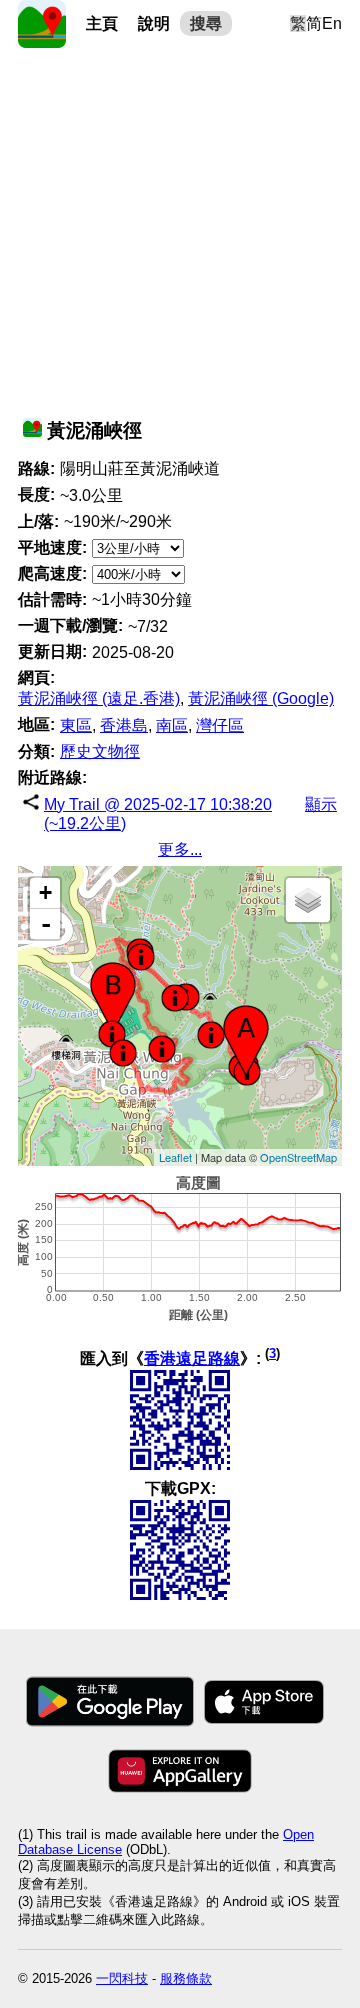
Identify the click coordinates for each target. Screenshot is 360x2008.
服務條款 (186, 1978)
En (332, 23)
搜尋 (206, 23)
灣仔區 (220, 725)
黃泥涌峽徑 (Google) (261, 698)
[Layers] (308, 900)
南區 (172, 725)
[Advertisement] (180, 228)
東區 (76, 725)
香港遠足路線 (192, 1358)
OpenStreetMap (298, 1157)
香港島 (124, 725)
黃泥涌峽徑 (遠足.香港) (99, 698)
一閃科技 (122, 1978)
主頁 (102, 23)
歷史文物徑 (100, 751)
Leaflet (175, 1157)
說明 (154, 23)
